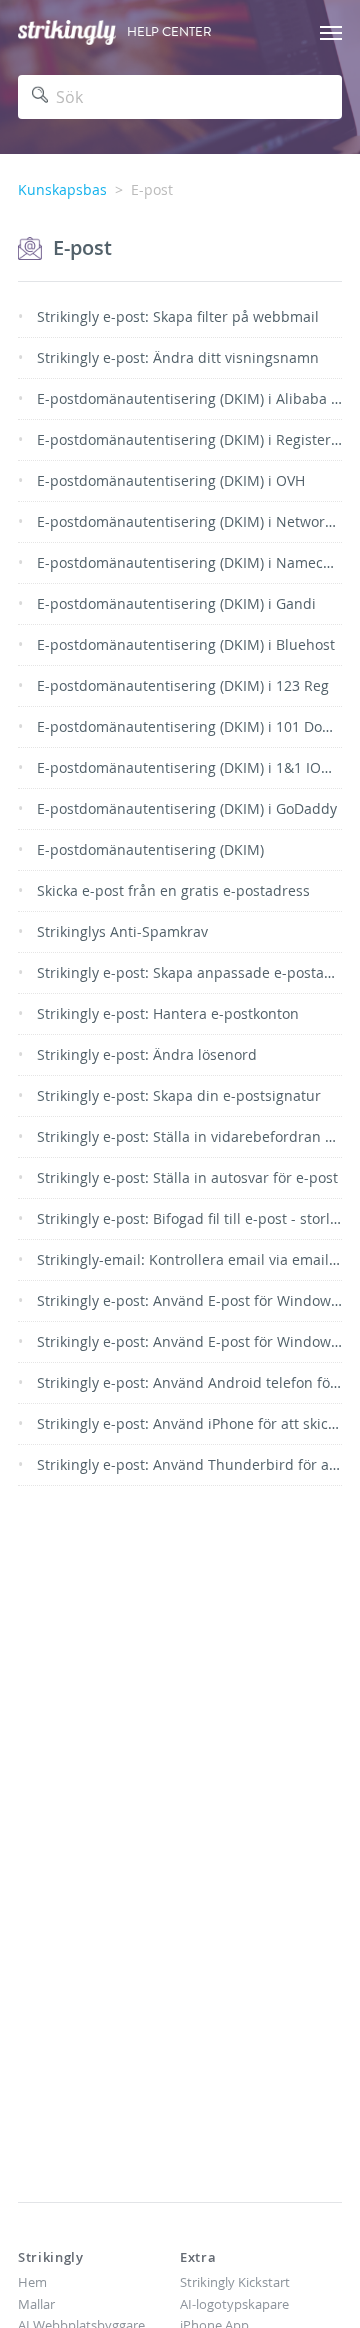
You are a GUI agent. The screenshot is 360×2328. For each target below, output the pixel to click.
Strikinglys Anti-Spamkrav (122, 931)
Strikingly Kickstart (235, 2282)
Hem (32, 2282)
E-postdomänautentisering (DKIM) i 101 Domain (196, 726)
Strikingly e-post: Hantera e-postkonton (168, 1013)
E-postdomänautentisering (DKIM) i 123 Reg (183, 685)
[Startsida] (67, 32)
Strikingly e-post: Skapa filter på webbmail (178, 316)
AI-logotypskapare (234, 2304)
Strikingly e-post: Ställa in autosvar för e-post (187, 1177)
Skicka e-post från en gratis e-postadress (173, 890)
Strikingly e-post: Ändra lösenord (147, 1054)
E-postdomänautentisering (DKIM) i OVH (171, 480)
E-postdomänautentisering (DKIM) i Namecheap (197, 562)
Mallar (36, 2304)
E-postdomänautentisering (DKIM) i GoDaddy (187, 808)
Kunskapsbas (62, 189)
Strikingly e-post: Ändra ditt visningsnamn (178, 357)
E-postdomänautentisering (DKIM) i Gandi (176, 603)
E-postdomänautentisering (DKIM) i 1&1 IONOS (194, 767)
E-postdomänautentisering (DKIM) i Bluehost (186, 644)
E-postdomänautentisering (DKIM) (150, 849)
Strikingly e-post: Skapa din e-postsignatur (179, 1095)
